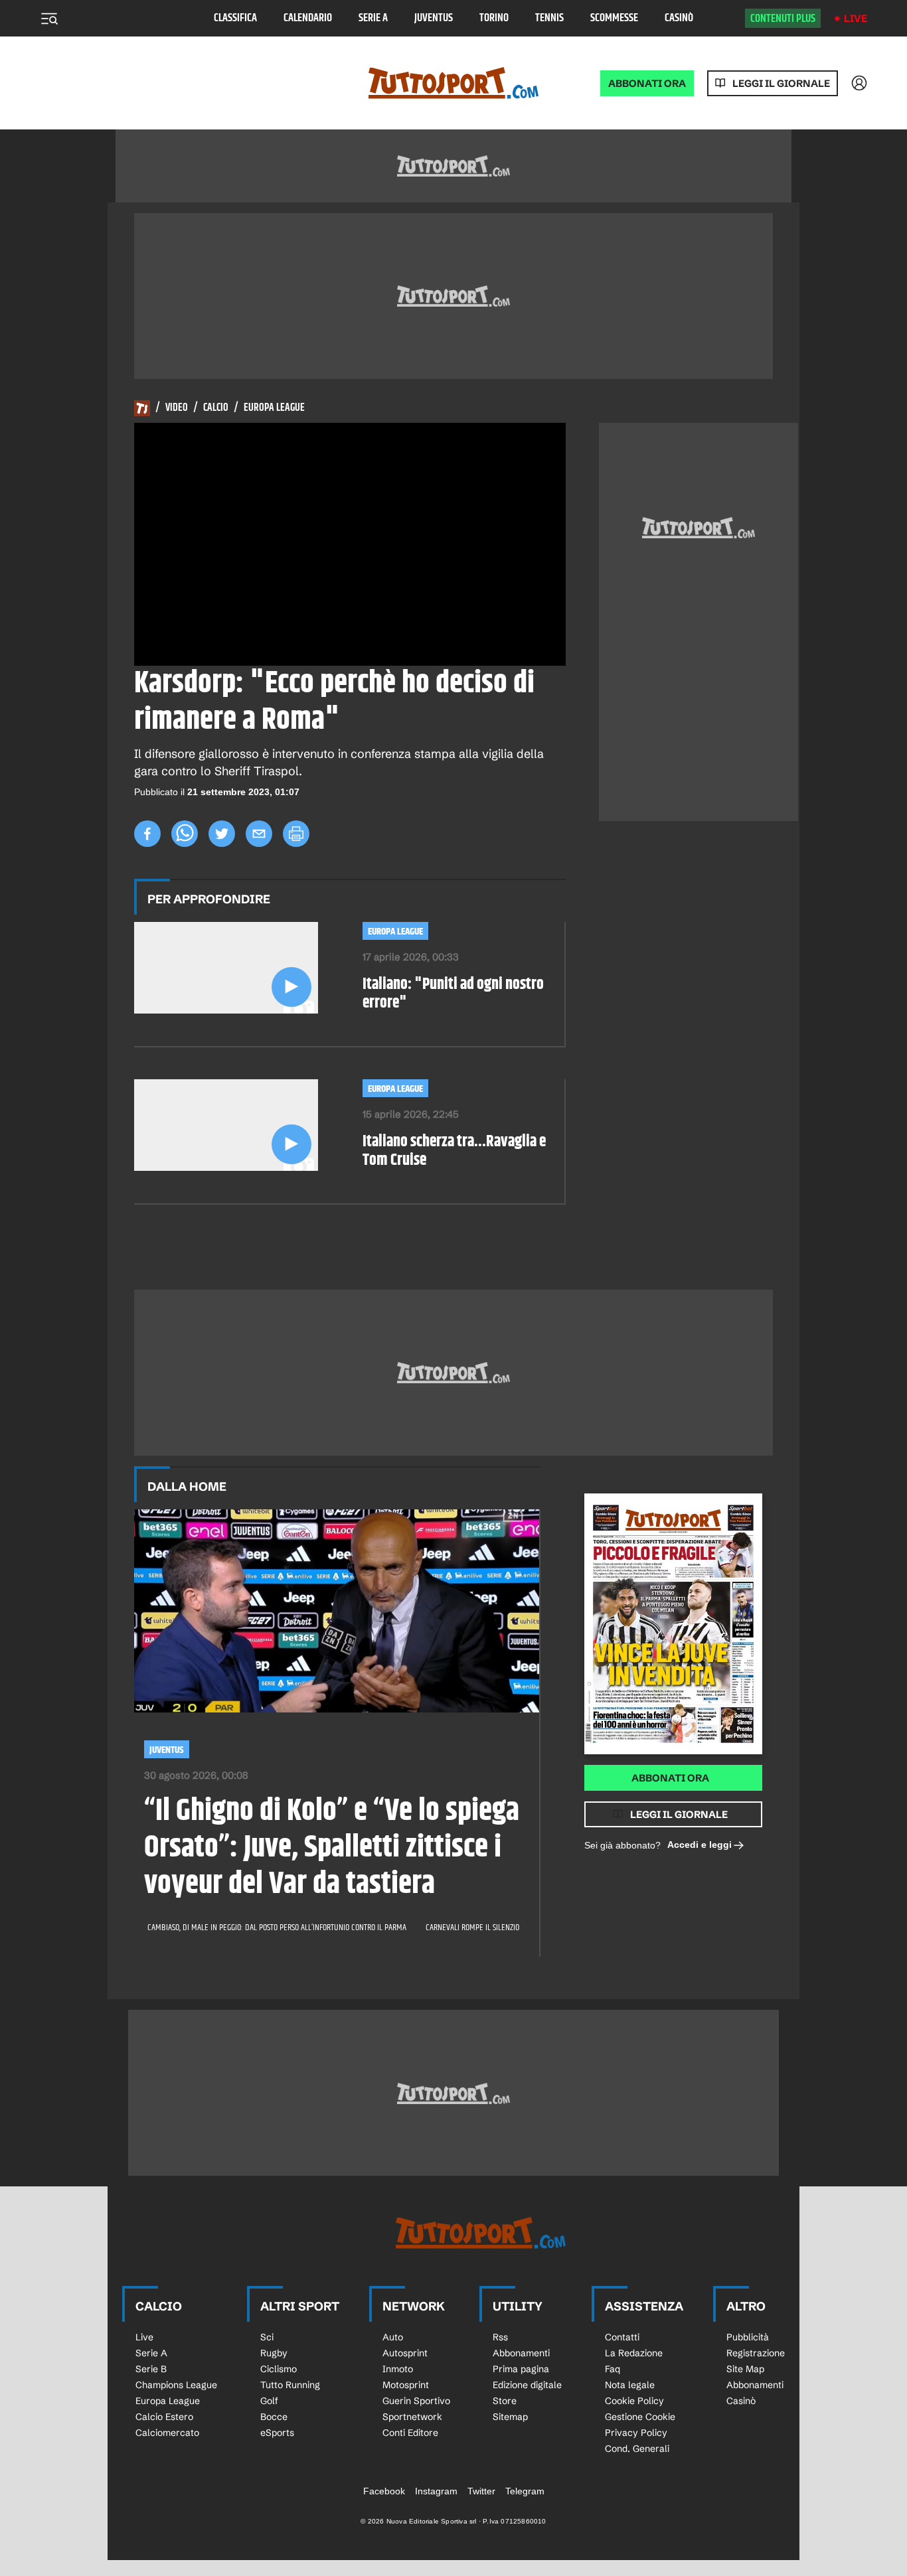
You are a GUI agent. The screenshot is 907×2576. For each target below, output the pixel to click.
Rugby (274, 2353)
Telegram (525, 2491)
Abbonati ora (670, 1778)
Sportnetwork (412, 2417)
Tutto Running (290, 2385)
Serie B (151, 2369)
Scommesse (614, 18)
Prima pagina (521, 2369)
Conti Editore (410, 2433)
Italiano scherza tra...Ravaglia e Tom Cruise (454, 1152)
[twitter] (222, 834)
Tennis (549, 18)
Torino (494, 18)
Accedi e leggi (700, 1845)
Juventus (434, 18)
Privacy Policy (636, 2433)
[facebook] (147, 834)
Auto (393, 2337)
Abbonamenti (521, 2353)
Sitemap (510, 2417)
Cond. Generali (637, 2449)
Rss (500, 2337)
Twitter (481, 2491)
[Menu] (49, 19)
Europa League (274, 408)
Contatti (622, 2337)
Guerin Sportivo (416, 2401)
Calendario (308, 18)
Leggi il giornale (781, 83)
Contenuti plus (783, 19)
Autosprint (405, 2353)
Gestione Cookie (640, 2417)
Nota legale (630, 2385)
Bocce (274, 2417)
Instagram (436, 2491)
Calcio (216, 408)
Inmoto (398, 2369)
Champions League (176, 2385)
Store (505, 2401)
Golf (269, 2401)
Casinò (679, 18)
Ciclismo (279, 2369)
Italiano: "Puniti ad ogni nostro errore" (453, 994)
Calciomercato (167, 2433)
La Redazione (634, 2353)
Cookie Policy (634, 2401)
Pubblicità (748, 2337)
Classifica (235, 18)
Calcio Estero (164, 2417)
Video (177, 408)
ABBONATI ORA (647, 83)
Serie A (373, 18)
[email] (259, 834)
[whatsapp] (185, 834)
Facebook (384, 2491)
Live (856, 18)
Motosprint (406, 2385)
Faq (613, 2369)
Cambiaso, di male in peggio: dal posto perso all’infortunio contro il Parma (277, 1928)
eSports (277, 2433)
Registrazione (756, 2353)
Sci (267, 2337)
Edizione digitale (527, 2385)
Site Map (745, 2369)
